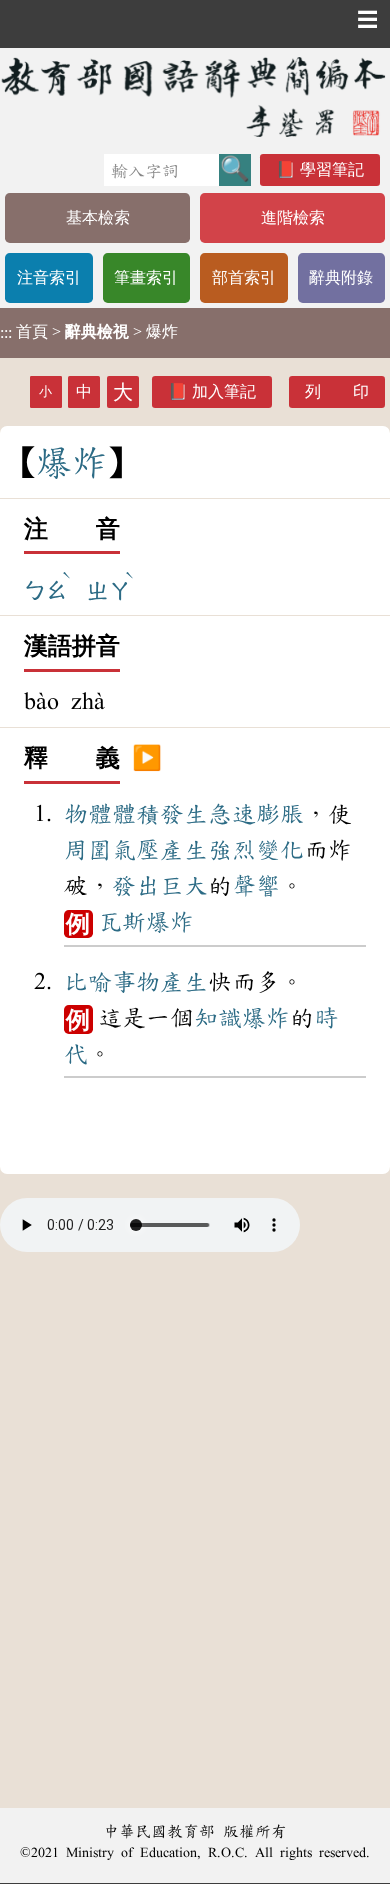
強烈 (232, 850)
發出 (136, 886)
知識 (218, 1018)
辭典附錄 (341, 277)
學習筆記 (332, 169)
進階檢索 (293, 217)
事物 (136, 982)
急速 (232, 814)
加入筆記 (224, 391)
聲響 (256, 886)
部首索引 (244, 277)
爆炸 (170, 922)
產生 (184, 850)
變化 (280, 850)
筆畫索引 (146, 277)
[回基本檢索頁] (195, 96)
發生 (184, 814)
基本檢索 (98, 217)
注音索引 (49, 277)
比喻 (88, 982)
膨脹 (280, 814)
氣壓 (136, 850)
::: (6, 332)
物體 (88, 814)
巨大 (184, 886)
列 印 (337, 391)
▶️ (147, 759)
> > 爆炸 (89, 332)
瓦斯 (122, 922)
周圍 (88, 850)
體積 (136, 814)
